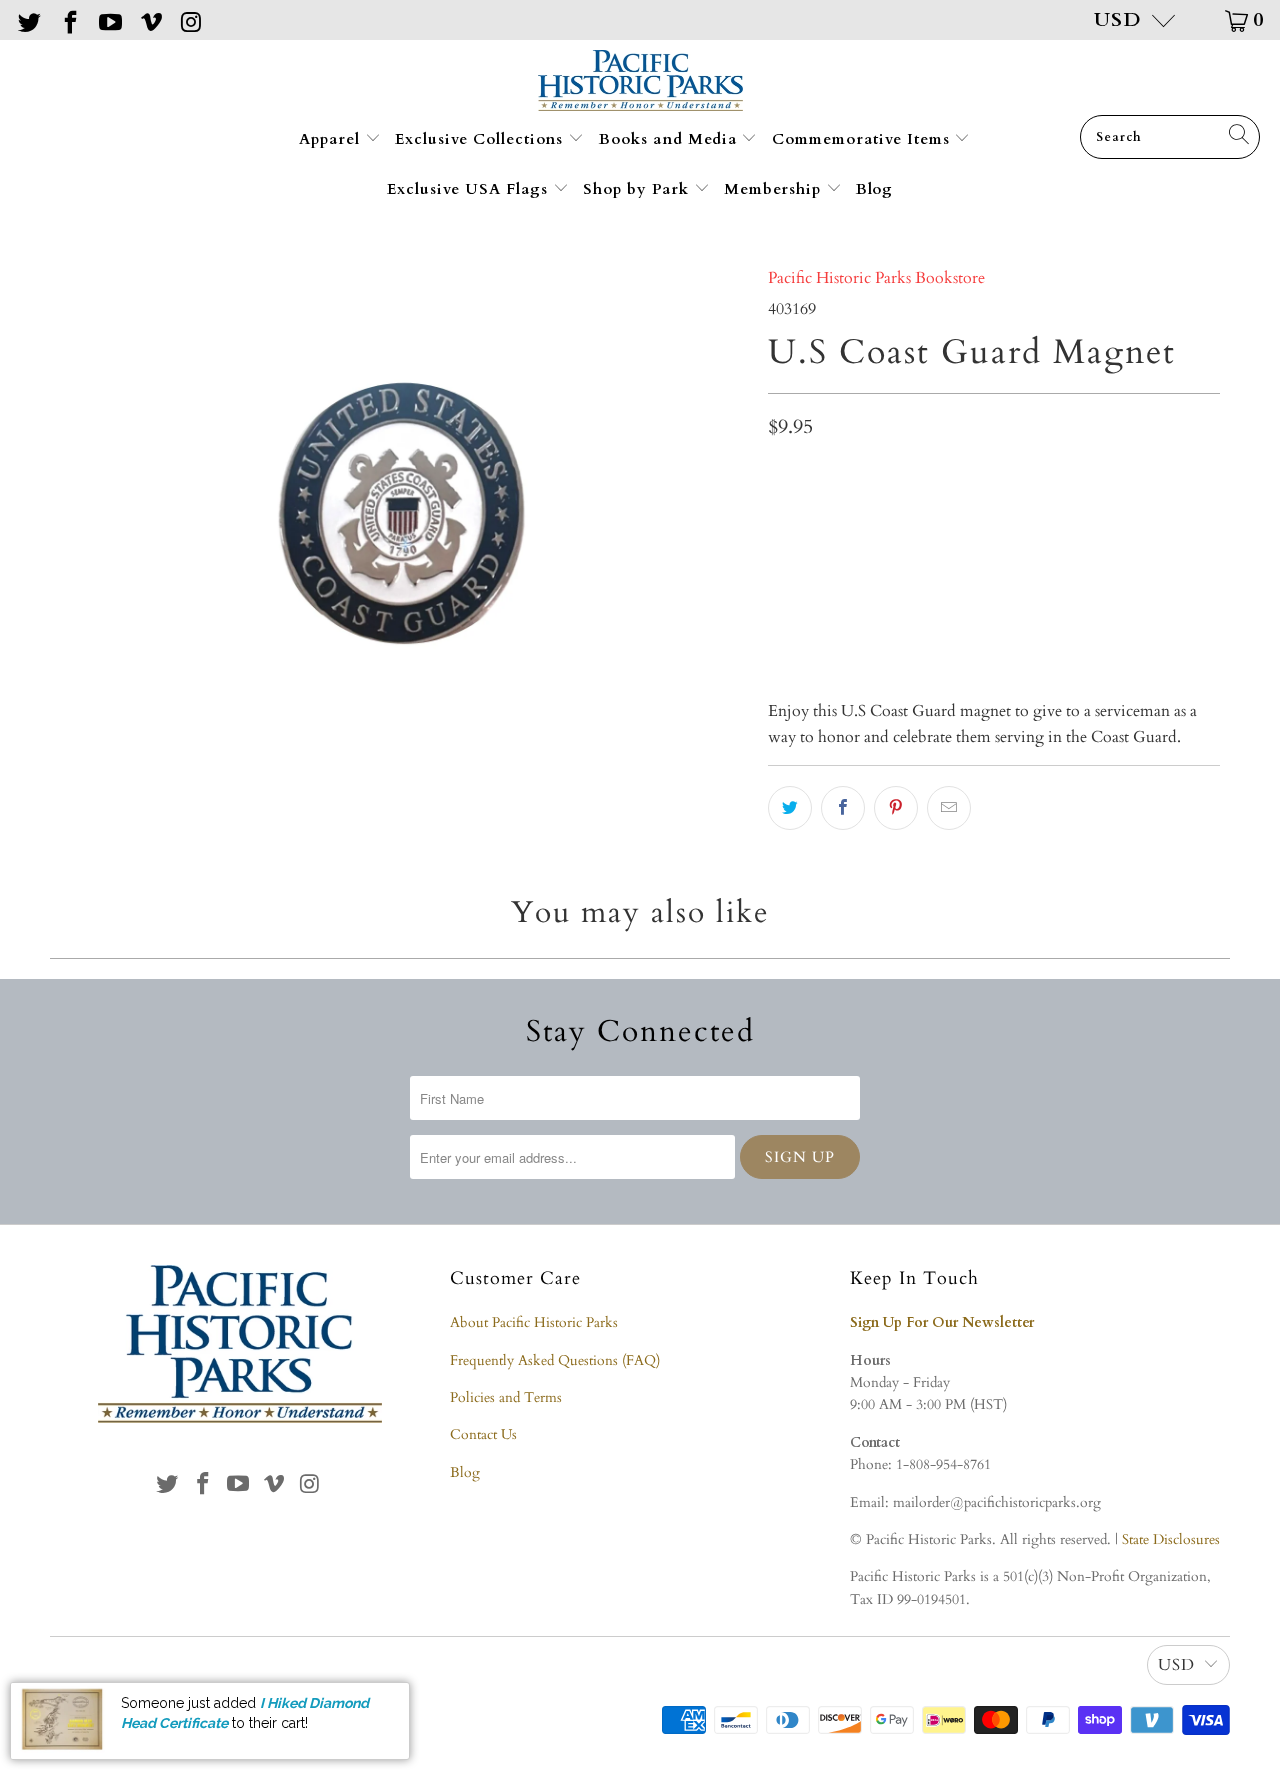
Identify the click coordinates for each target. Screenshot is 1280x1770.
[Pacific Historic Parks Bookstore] (640, 82)
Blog (874, 189)
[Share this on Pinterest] (896, 808)
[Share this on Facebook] (843, 808)
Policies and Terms (506, 1397)
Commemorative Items (863, 139)
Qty (780, 474)
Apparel (332, 139)
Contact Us (483, 1434)
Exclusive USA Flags (470, 189)
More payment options (1104, 621)
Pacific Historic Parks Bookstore (876, 278)
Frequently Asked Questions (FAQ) (555, 1360)
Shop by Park (638, 189)
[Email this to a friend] (949, 808)
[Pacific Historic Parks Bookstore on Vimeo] (149, 19)
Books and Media (670, 139)
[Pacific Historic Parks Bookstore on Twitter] (28, 19)
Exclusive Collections (481, 139)
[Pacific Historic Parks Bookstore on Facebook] (68, 19)
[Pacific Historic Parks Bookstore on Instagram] (190, 19)
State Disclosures (1171, 1539)
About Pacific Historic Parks (534, 1322)
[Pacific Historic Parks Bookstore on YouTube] (109, 19)
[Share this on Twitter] (790, 808)
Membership (775, 189)
